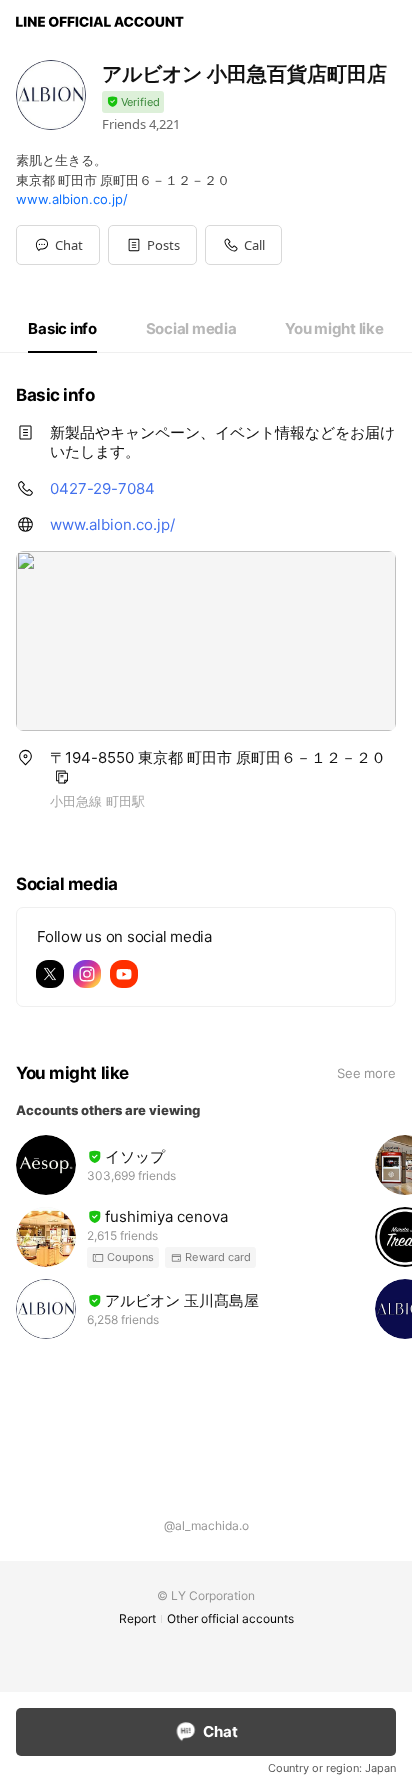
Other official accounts (230, 1618)
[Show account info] (133, 102)
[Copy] (62, 777)
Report (137, 1618)
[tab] (62, 329)
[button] (152, 245)
